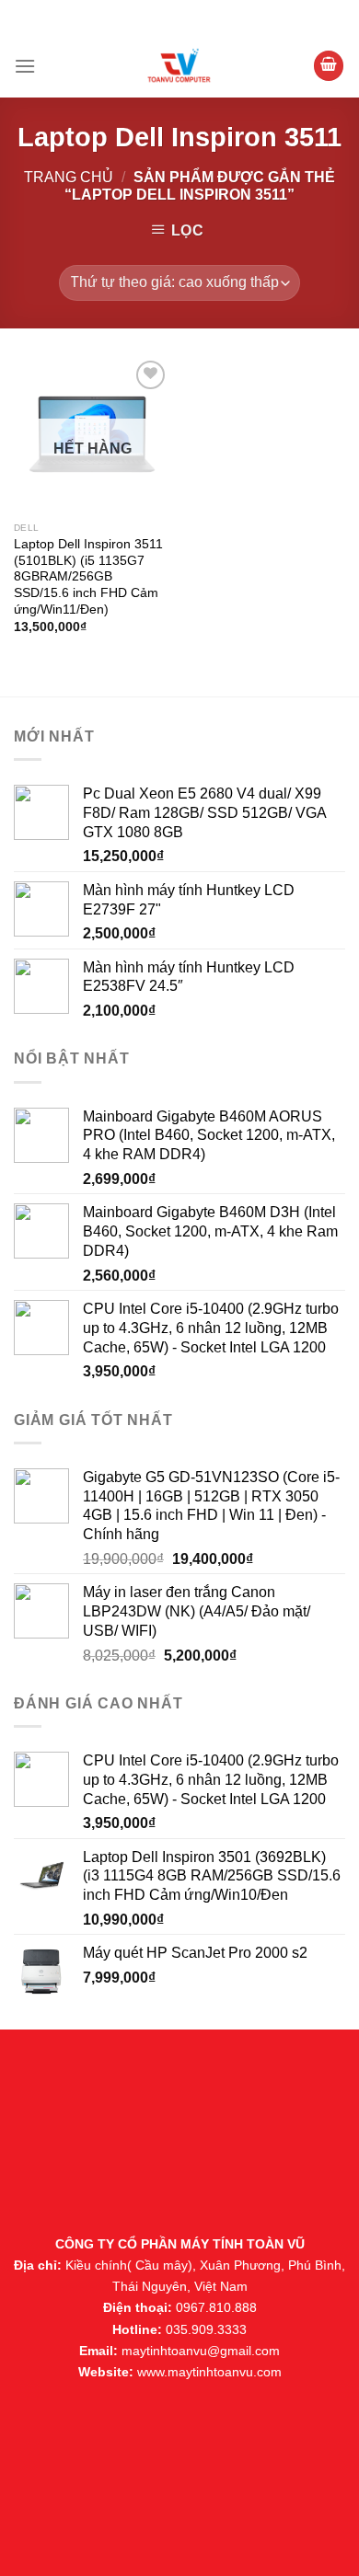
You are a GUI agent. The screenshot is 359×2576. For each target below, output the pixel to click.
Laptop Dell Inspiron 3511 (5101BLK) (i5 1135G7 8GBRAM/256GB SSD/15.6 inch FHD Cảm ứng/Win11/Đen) (88, 577)
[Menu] (25, 66)
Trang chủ (69, 177)
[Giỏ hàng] (329, 66)
